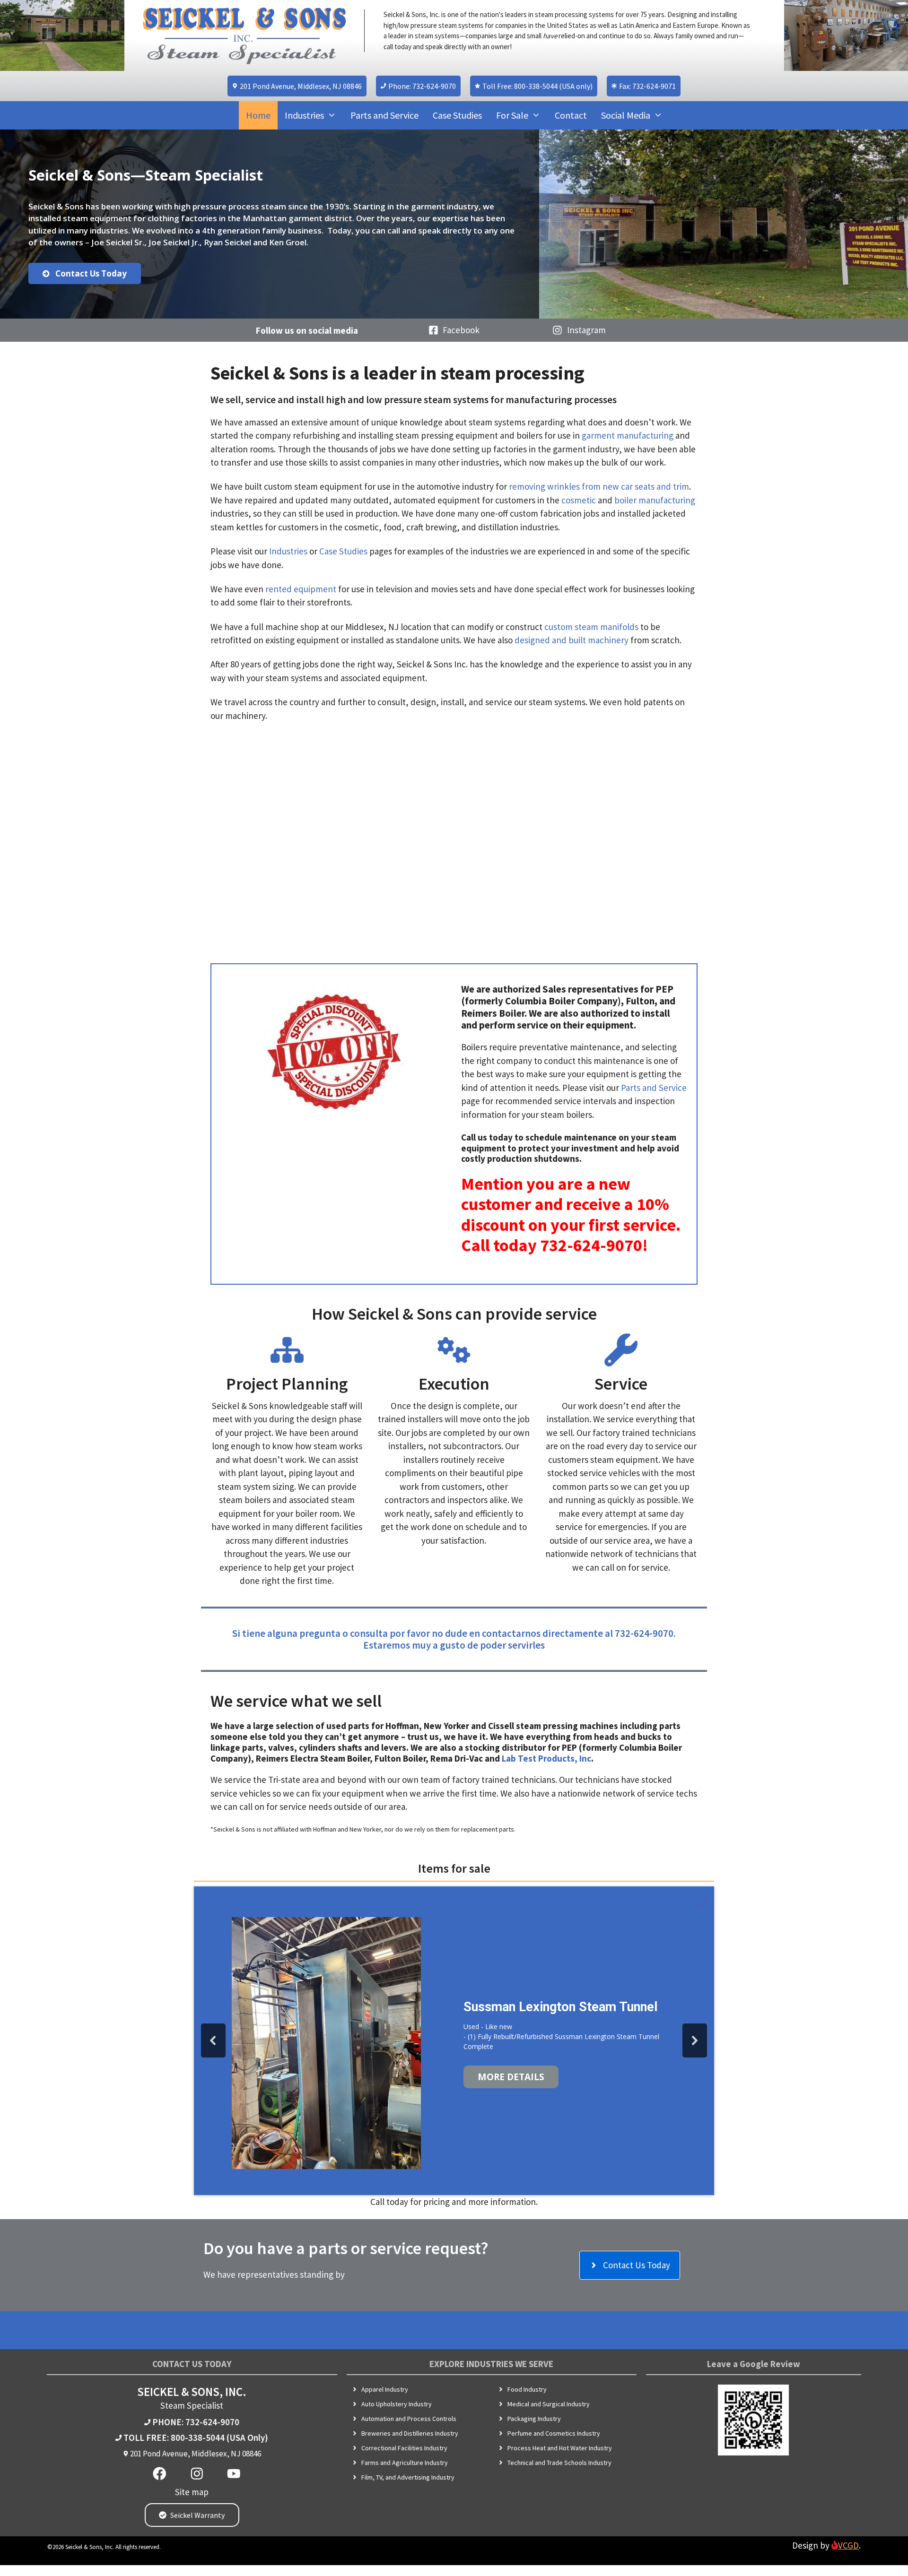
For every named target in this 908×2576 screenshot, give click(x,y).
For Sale (512, 115)
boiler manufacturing (655, 500)
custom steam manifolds (591, 627)
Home (258, 115)
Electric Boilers (508, 1980)
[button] (213, 2040)
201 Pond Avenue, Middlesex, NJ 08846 (196, 2454)
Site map (192, 2492)
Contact (571, 115)
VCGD (848, 2545)
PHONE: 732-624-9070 (196, 2422)
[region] (454, 224)
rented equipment (301, 589)
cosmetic (579, 500)
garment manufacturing (628, 435)
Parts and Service (384, 115)
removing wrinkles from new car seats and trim (599, 486)
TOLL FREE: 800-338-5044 (174, 2438)
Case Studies (457, 115)
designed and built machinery (572, 640)
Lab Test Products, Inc (546, 1758)
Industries (304, 115)
